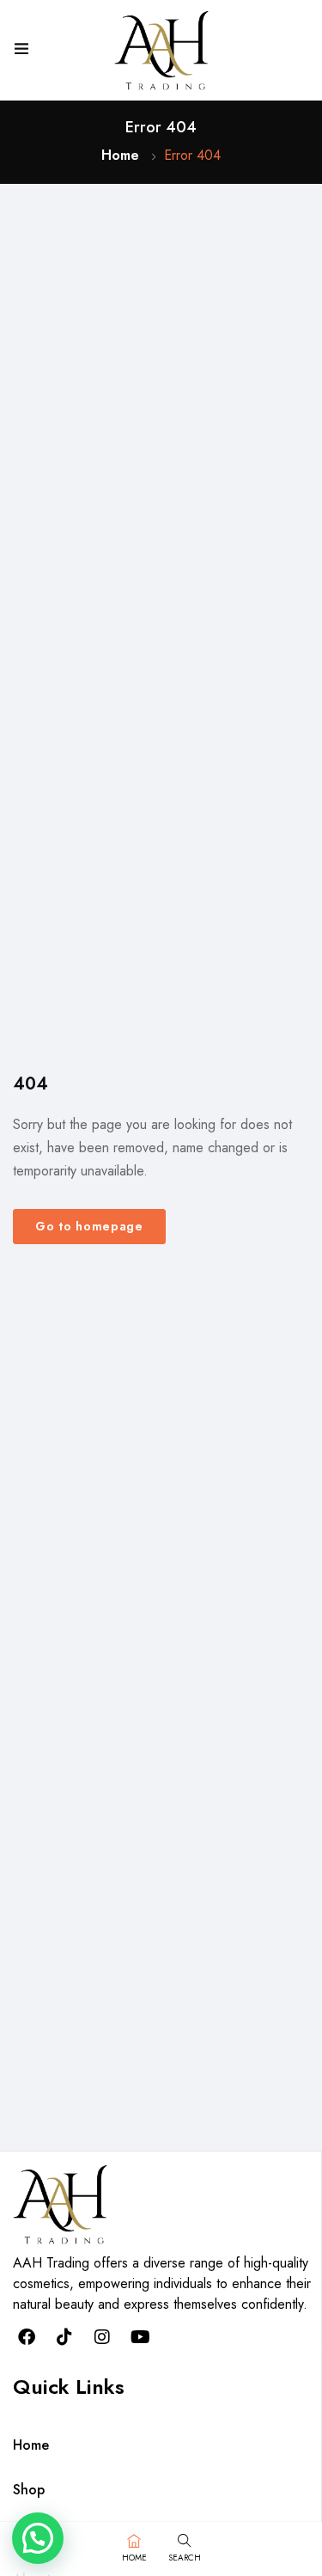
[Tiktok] (64, 2337)
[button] (38, 2538)
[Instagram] (102, 2337)
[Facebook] (27, 2337)
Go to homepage (89, 1226)
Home (120, 155)
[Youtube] (140, 2337)
